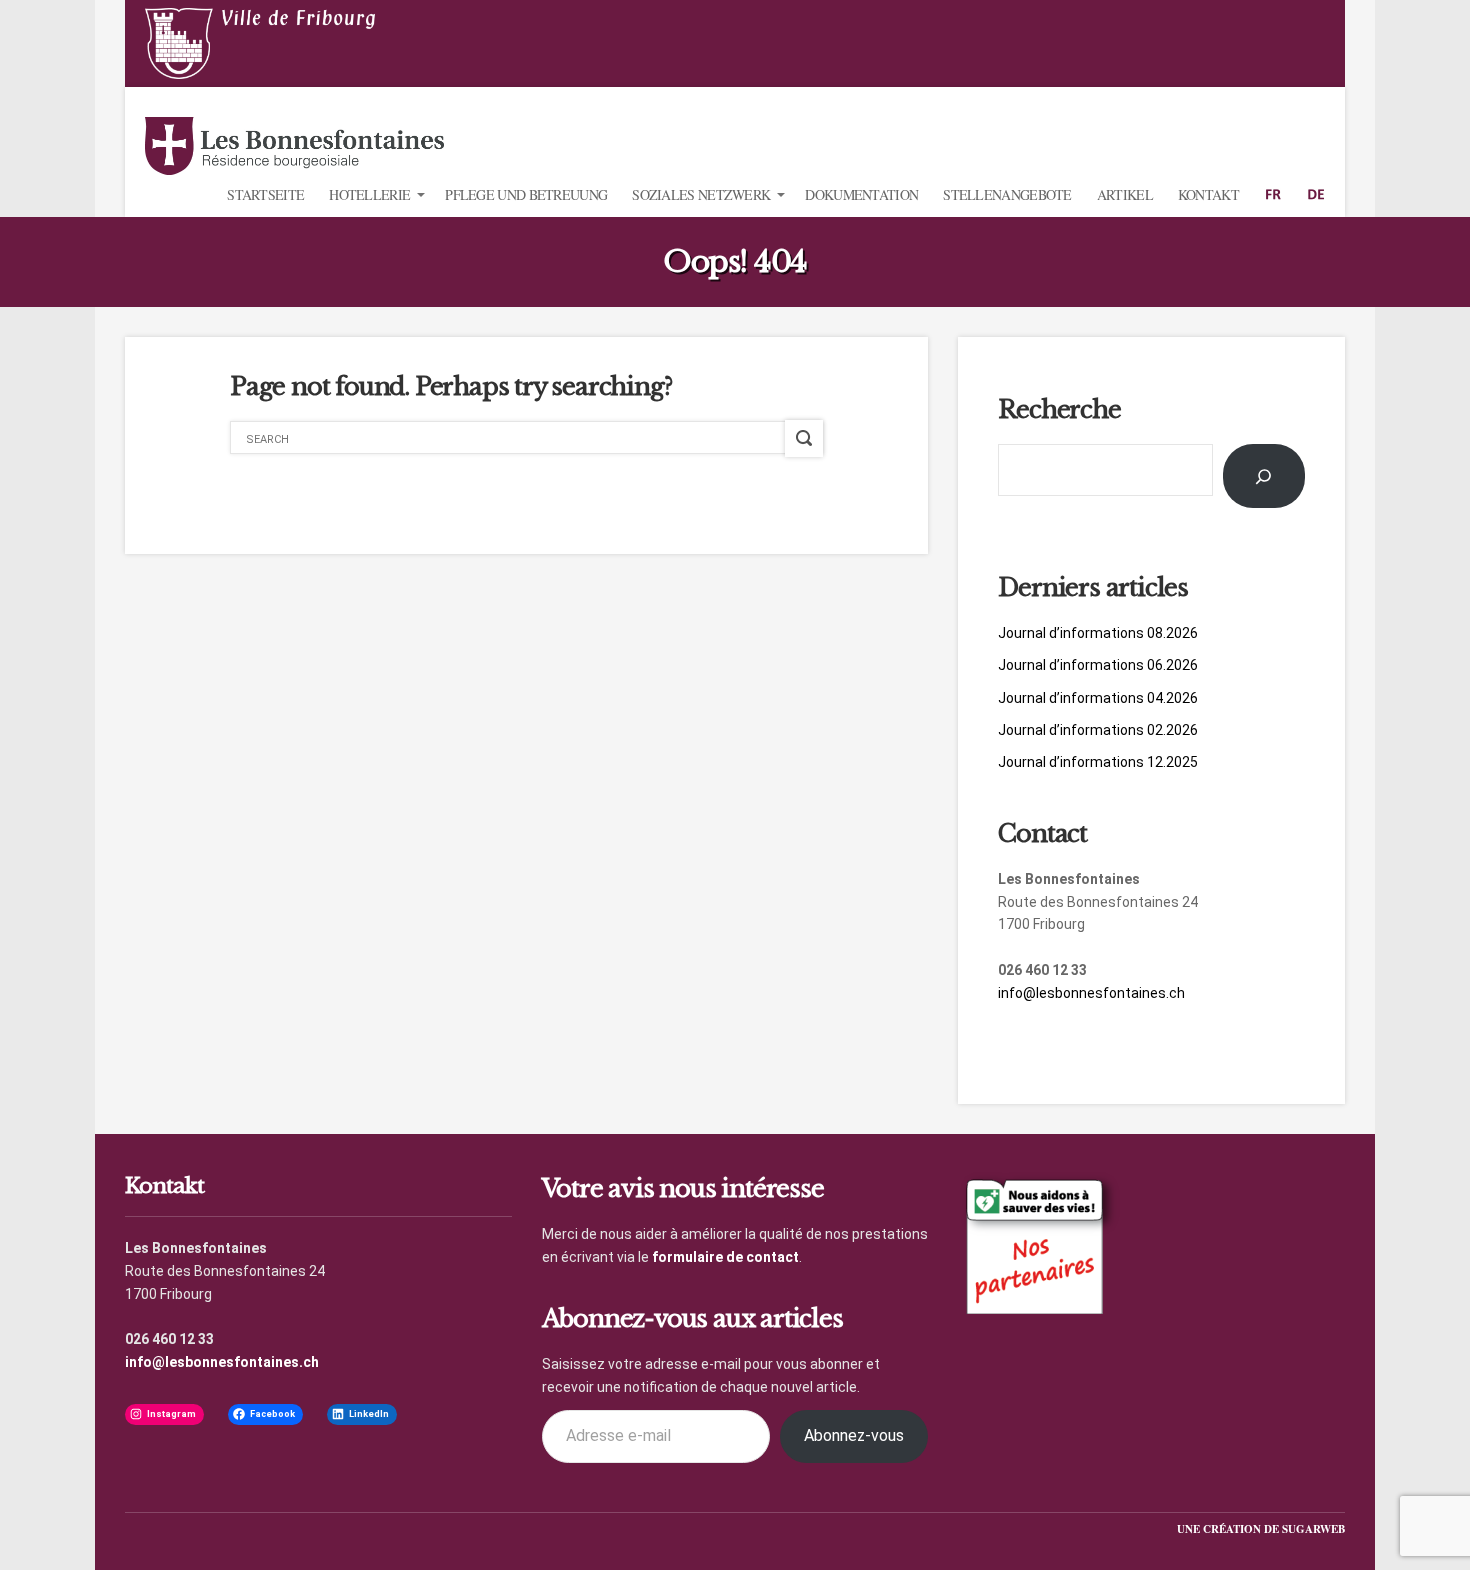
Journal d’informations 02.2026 (1098, 730)
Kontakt (1208, 194)
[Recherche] (1264, 476)
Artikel (1125, 194)
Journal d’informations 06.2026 (1098, 665)
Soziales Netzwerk (701, 194)
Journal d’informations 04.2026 (1098, 698)
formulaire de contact (725, 1257)
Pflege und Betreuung (526, 194)
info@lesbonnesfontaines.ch (1091, 993)
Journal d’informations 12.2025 (1098, 762)
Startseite (265, 194)
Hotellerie (369, 194)
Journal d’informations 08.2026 (1098, 633)
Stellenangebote (1007, 194)
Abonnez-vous (854, 1435)
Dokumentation (861, 194)
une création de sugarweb (1261, 1529)
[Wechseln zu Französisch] (1273, 195)
